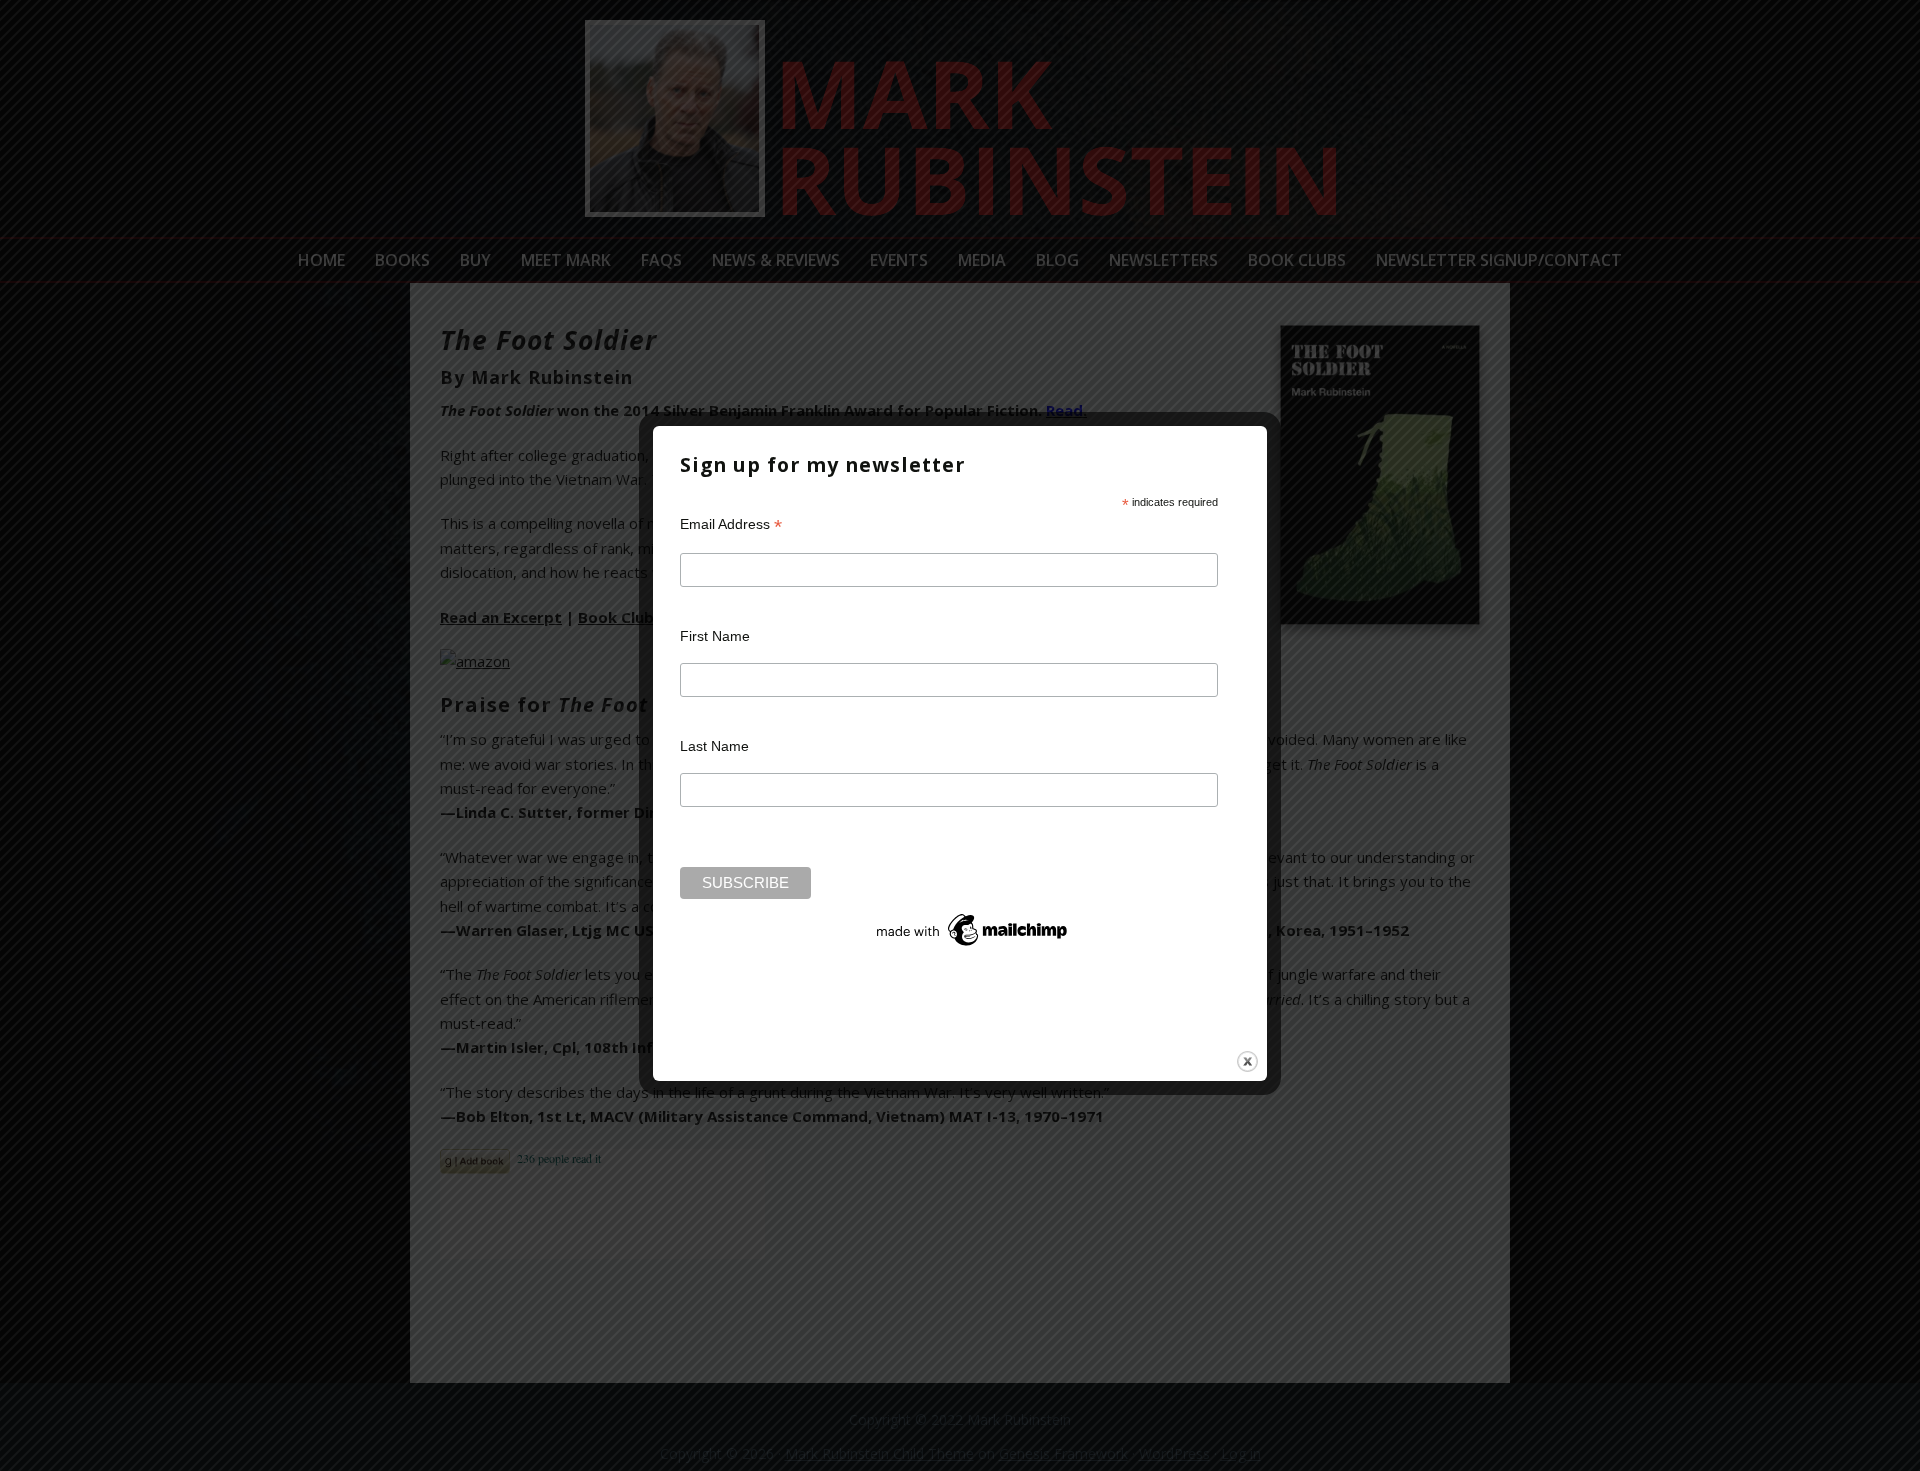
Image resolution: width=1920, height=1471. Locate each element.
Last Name (714, 746)
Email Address (731, 524)
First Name (715, 636)
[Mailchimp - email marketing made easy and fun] (973, 946)
